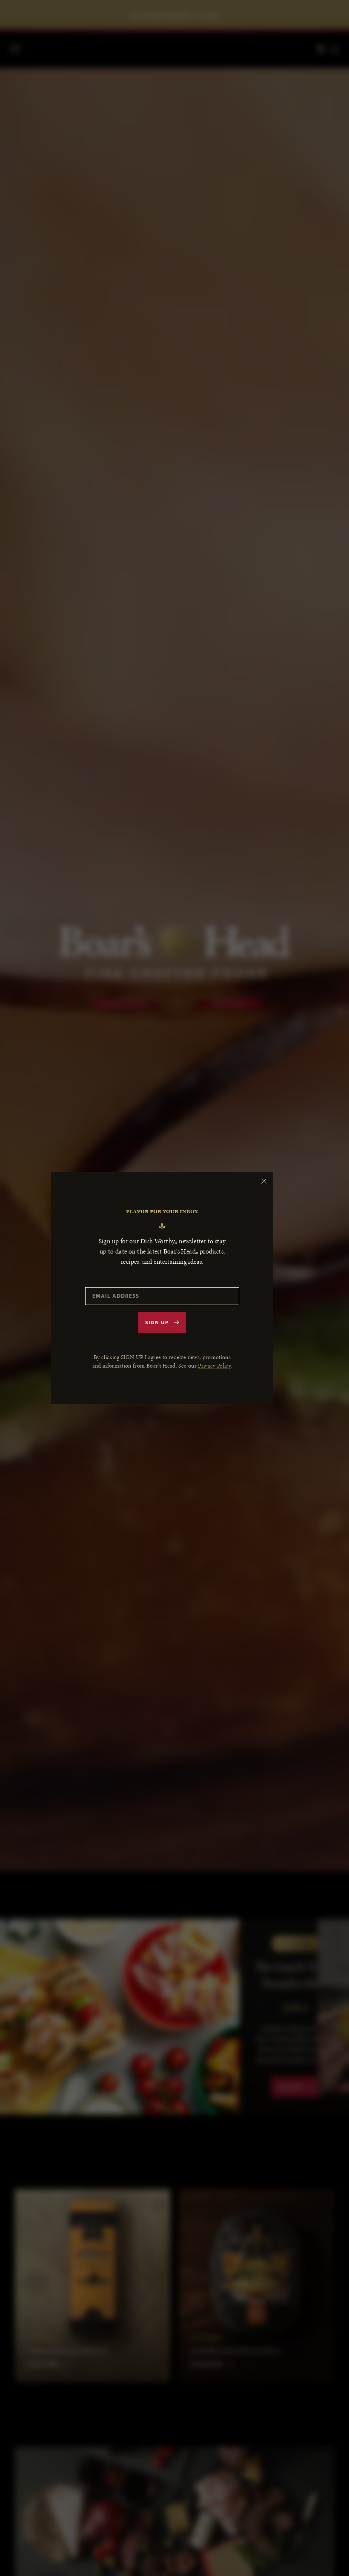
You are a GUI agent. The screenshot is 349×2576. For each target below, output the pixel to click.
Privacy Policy (214, 1366)
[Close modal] (264, 1181)
